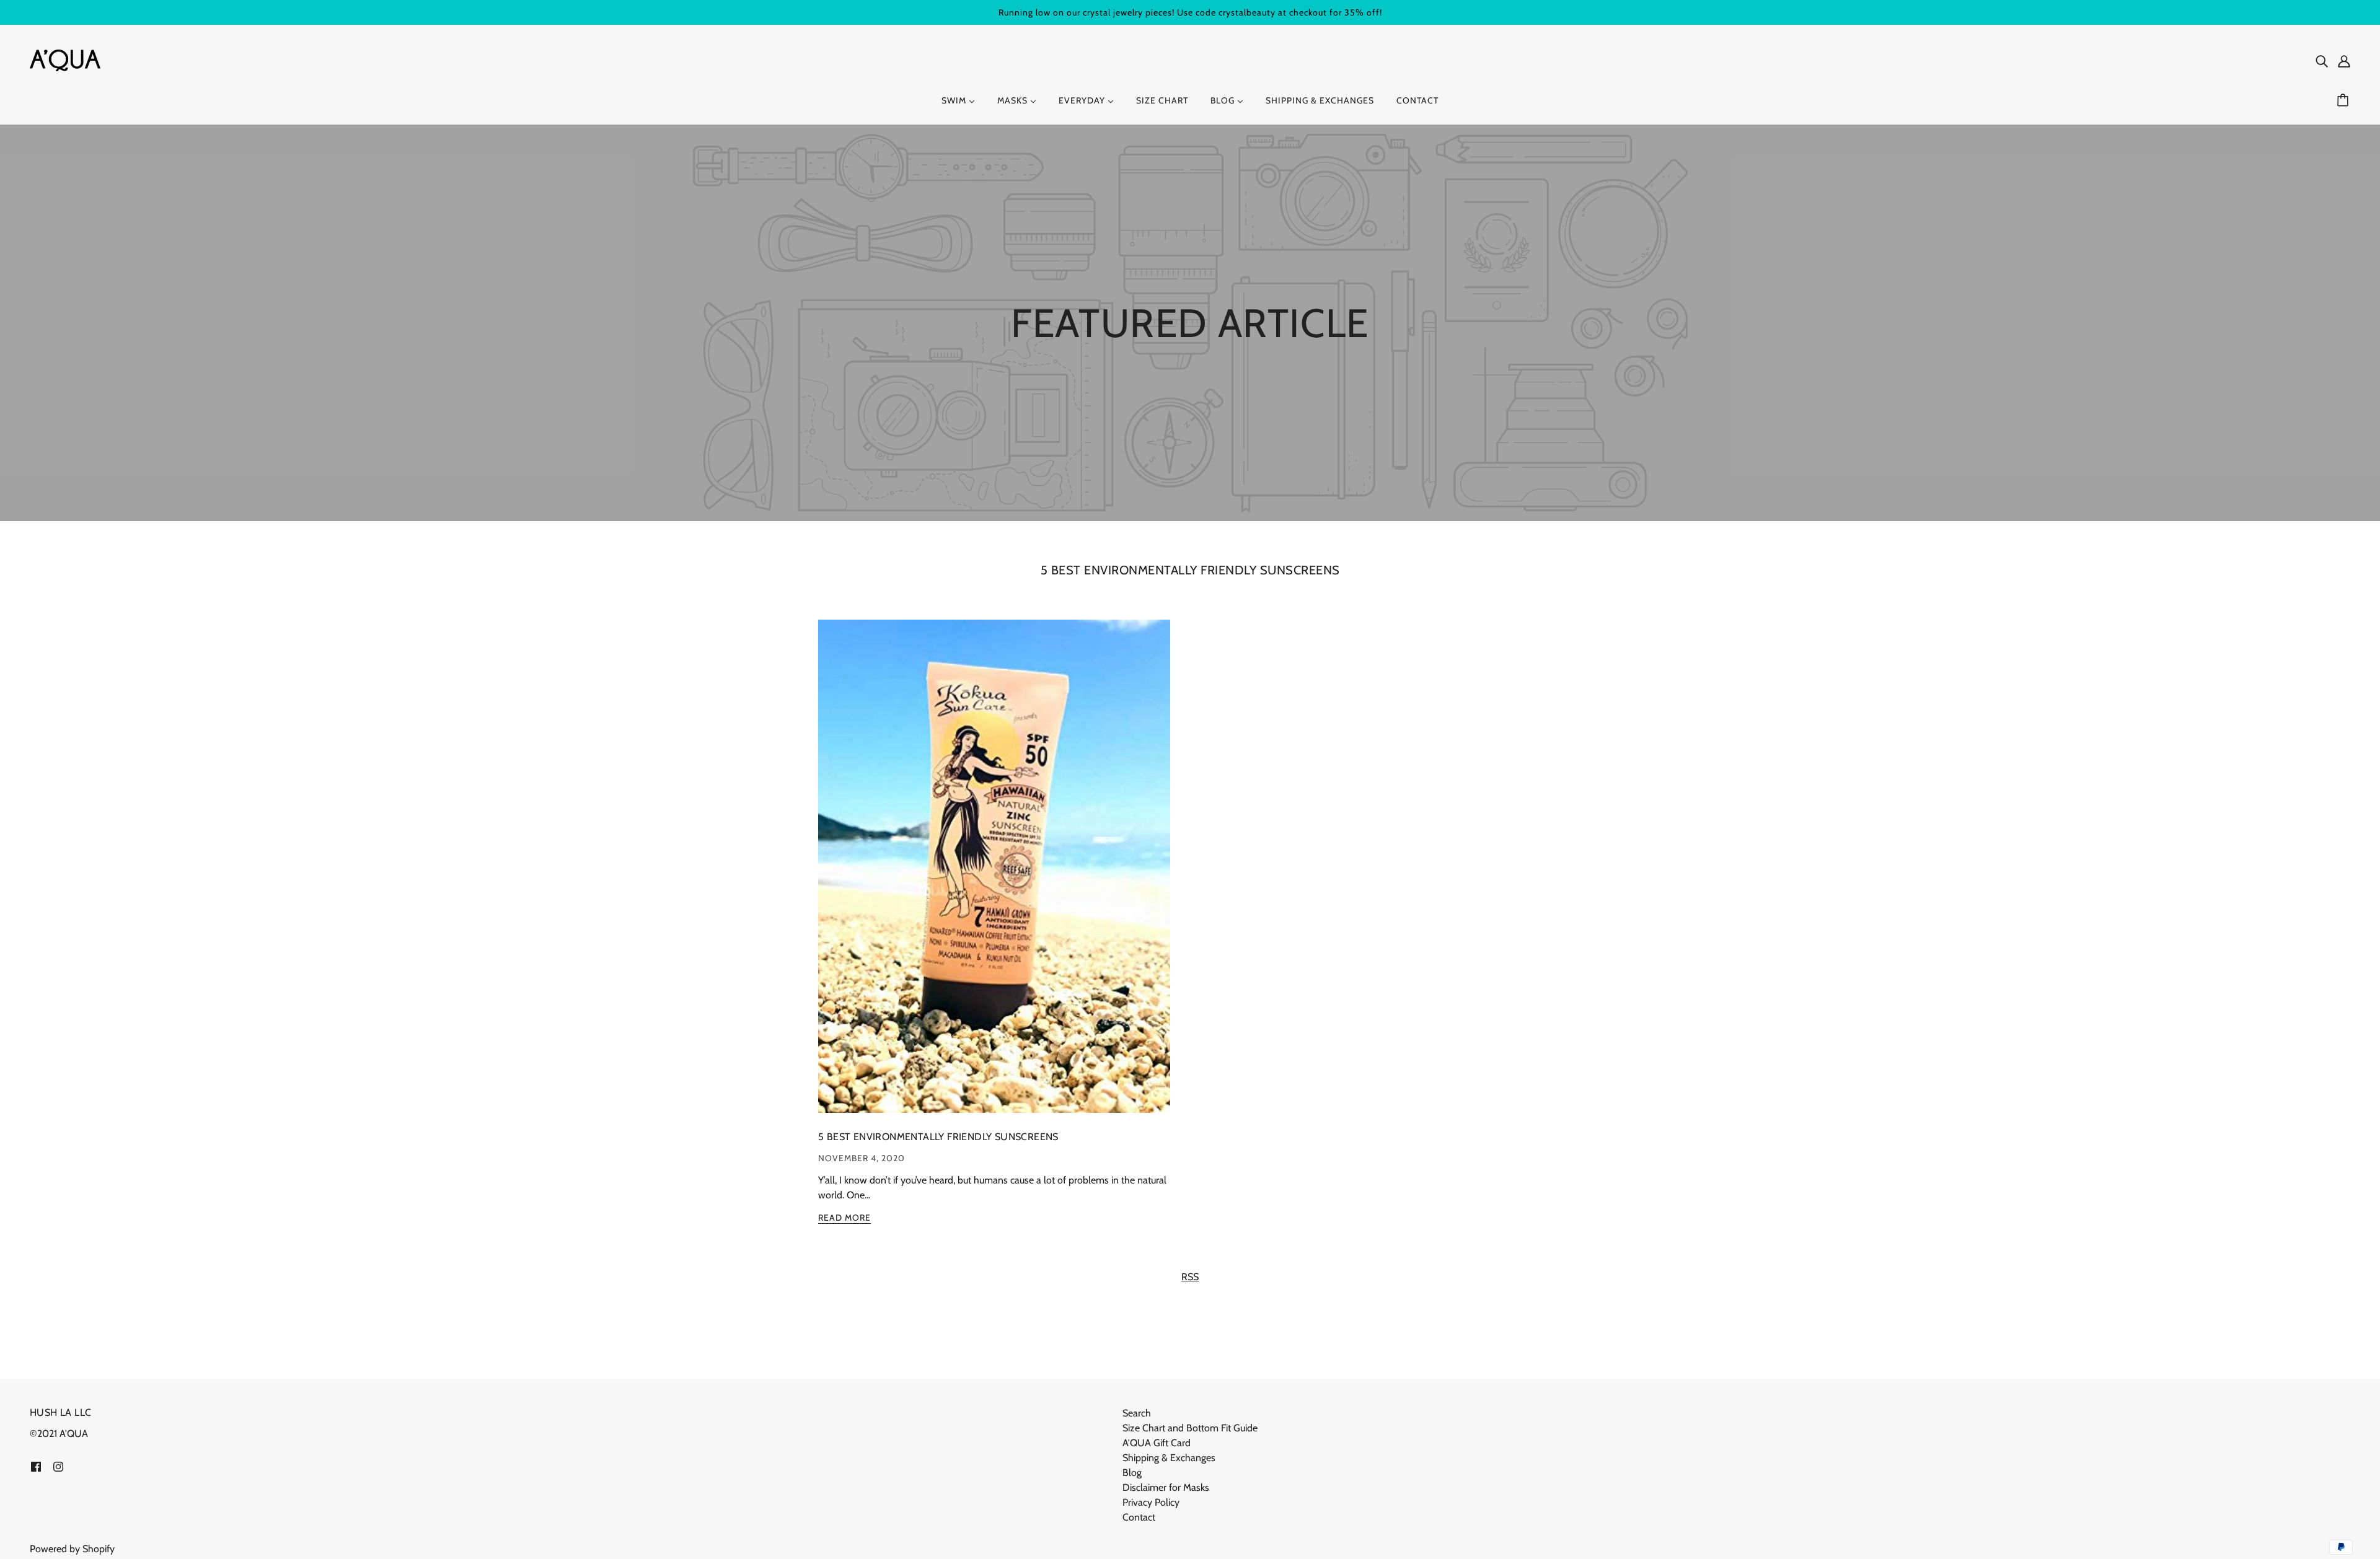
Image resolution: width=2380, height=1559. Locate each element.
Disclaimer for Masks (1166, 1487)
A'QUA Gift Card (1157, 1443)
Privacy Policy (1151, 1502)
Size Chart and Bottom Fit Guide (1190, 1428)
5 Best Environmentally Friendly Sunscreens (1190, 570)
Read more (844, 1218)
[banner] (65, 59)
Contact (1139, 1517)
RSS (1190, 1277)
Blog (1132, 1473)
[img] (2322, 61)
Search (1137, 1413)
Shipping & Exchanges (1169, 1458)
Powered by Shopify (72, 1549)
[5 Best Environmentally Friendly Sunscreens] (994, 876)
